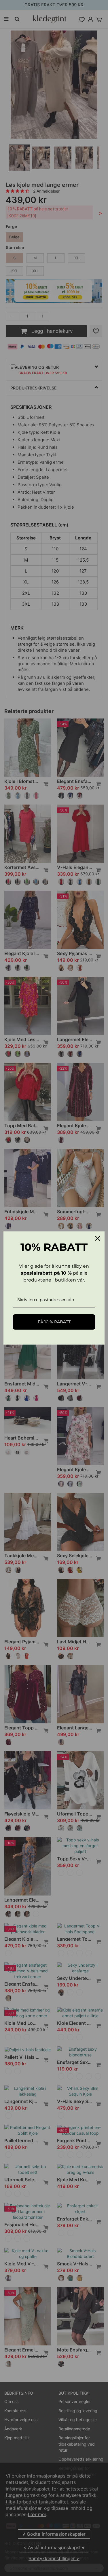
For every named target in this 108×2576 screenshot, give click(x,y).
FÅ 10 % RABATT (54, 1322)
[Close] (98, 1238)
